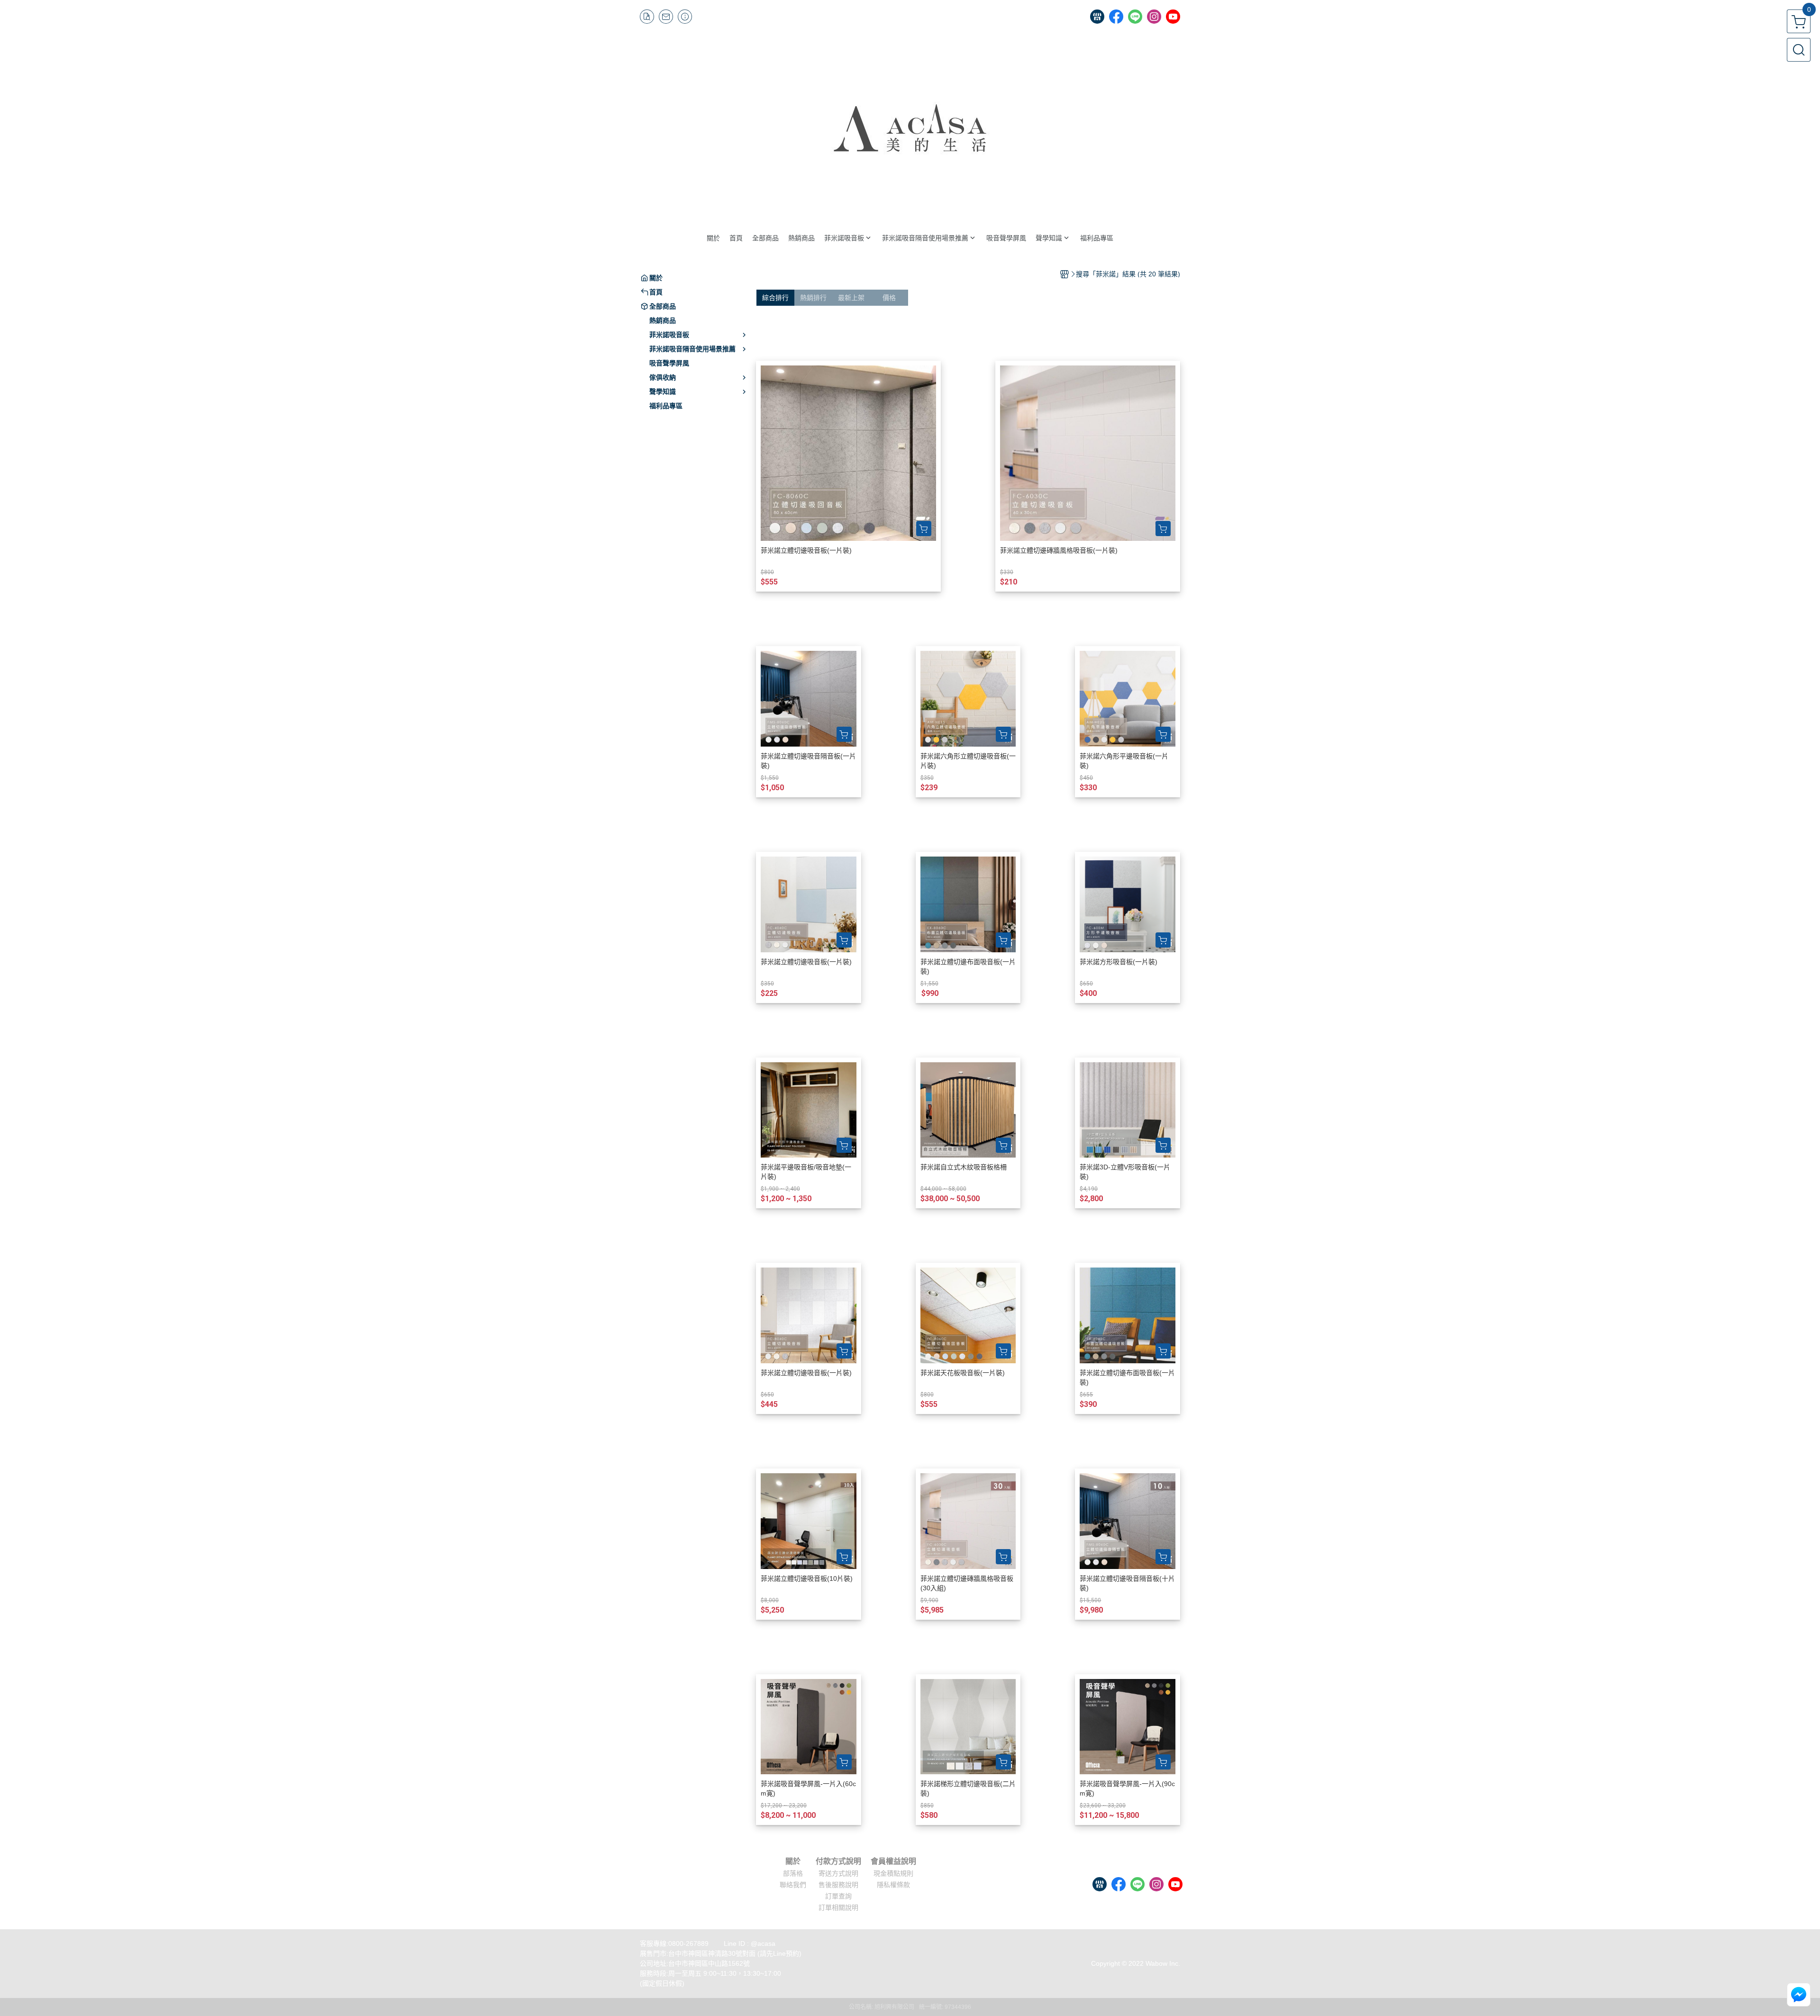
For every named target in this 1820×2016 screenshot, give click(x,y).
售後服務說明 (838, 1885)
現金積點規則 (893, 1873)
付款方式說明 (838, 1861)
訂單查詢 (838, 1896)
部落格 (793, 1873)
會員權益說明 (893, 1861)
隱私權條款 (893, 1885)
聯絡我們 (793, 1885)
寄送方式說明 (838, 1873)
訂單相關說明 (838, 1907)
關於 (793, 1861)
